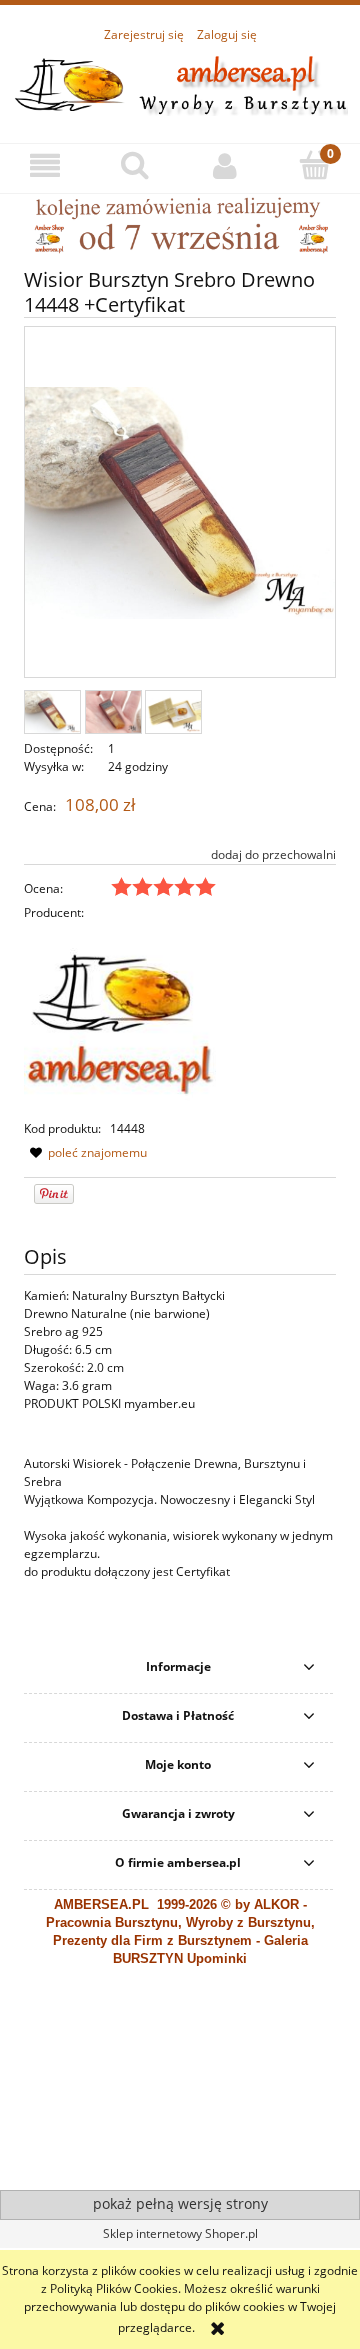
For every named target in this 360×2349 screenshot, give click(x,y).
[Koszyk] (315, 164)
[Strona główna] (180, 82)
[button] (45, 165)
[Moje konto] (225, 165)
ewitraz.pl (241, 2157)
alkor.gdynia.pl (177, 2157)
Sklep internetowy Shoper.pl (180, 2233)
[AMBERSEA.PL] (120, 1019)
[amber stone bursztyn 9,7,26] (180, 224)
